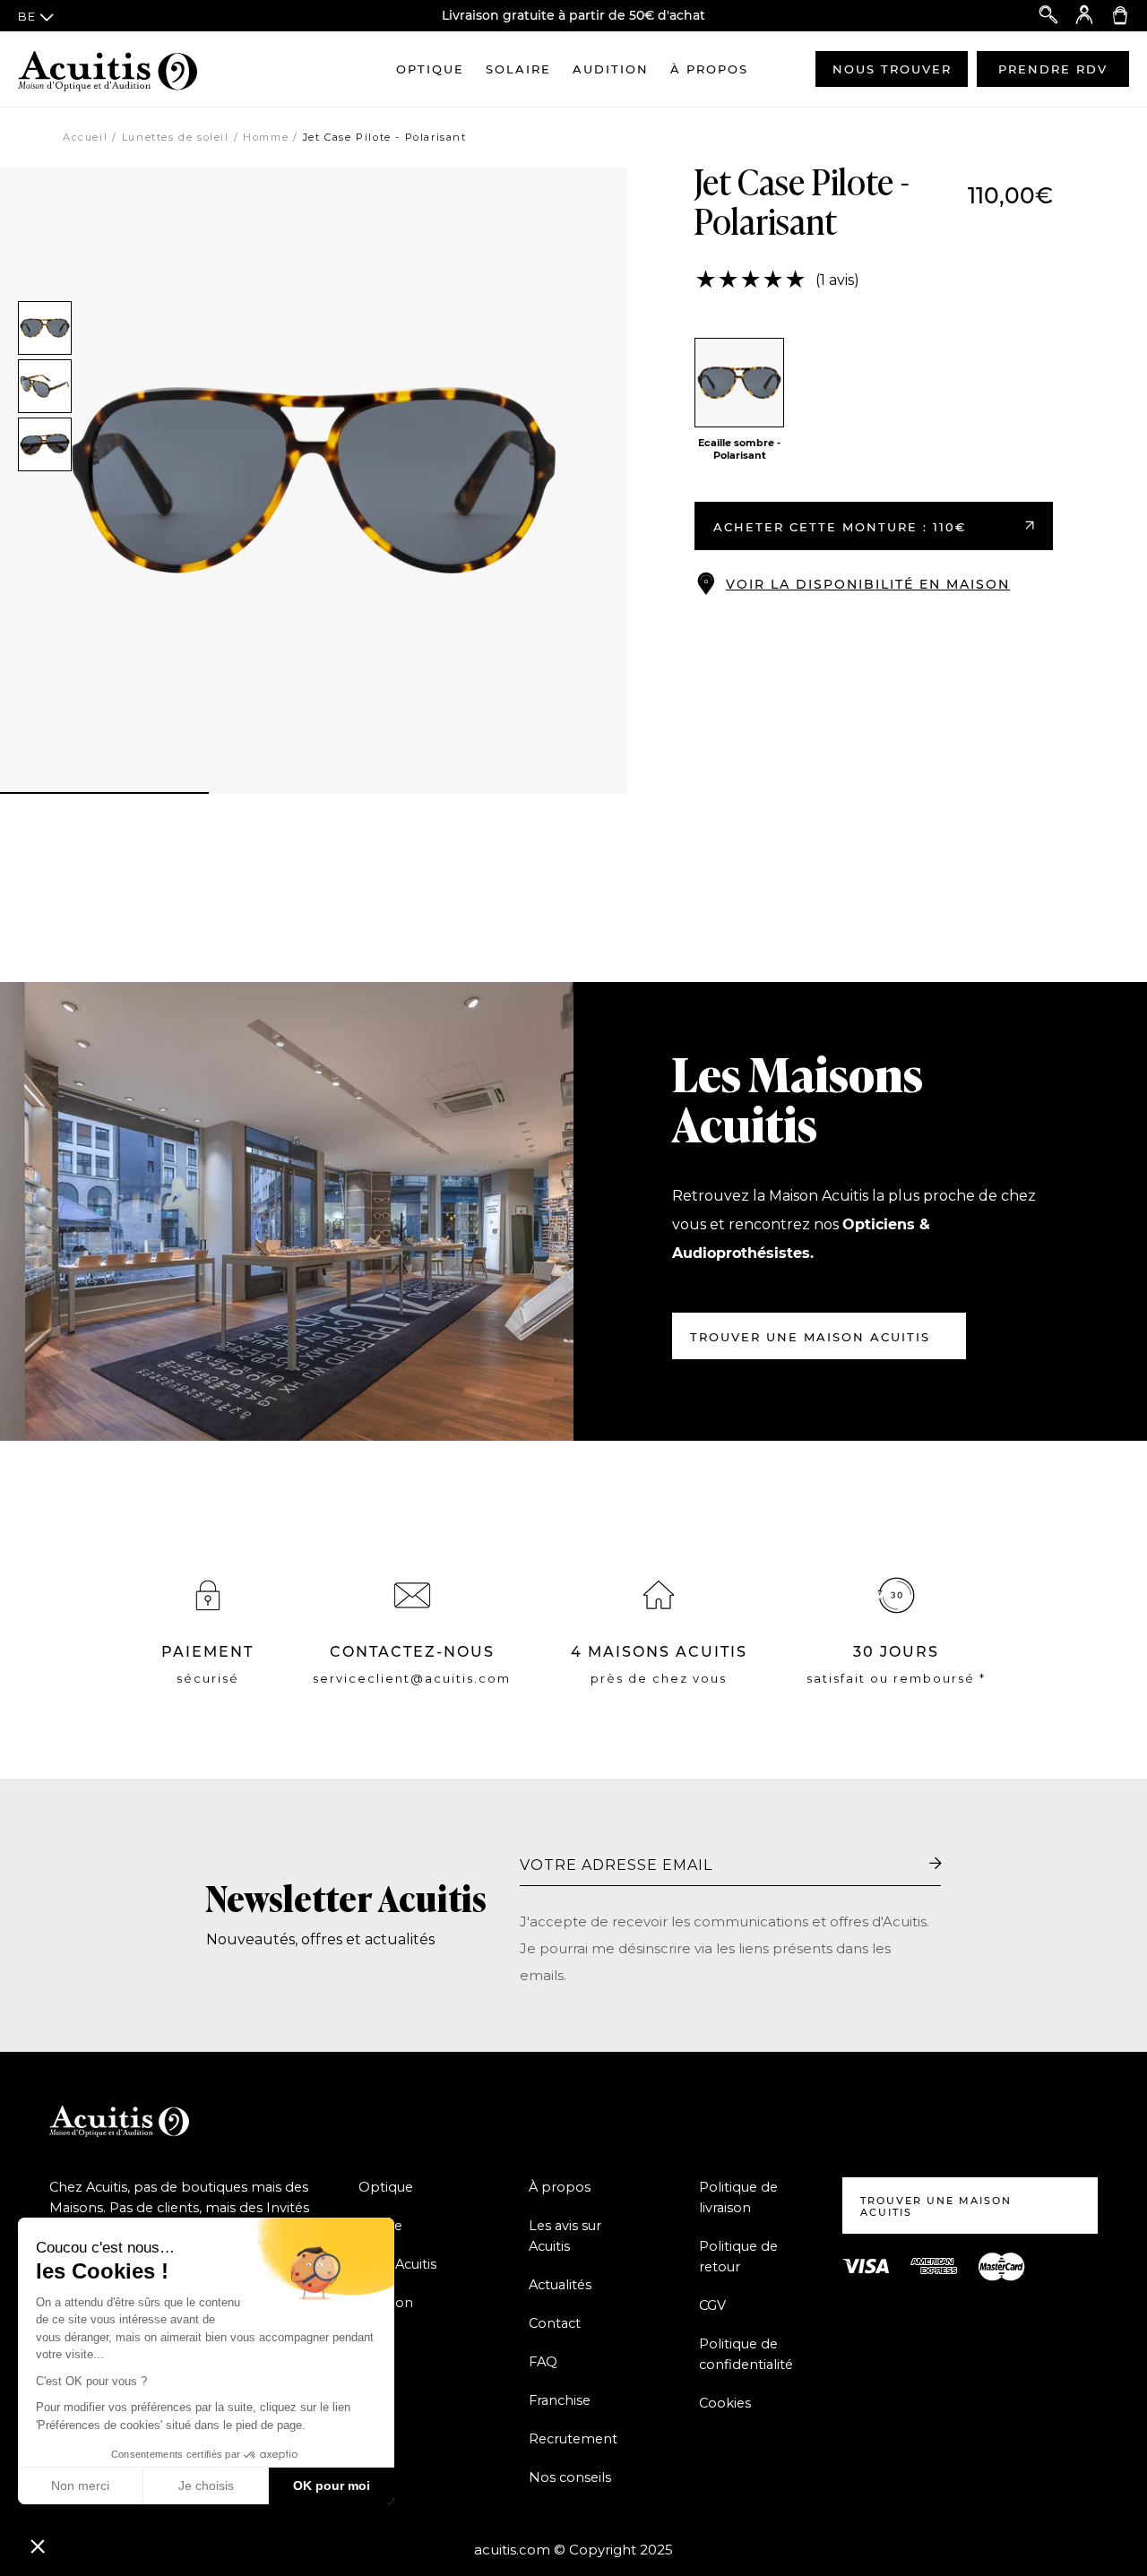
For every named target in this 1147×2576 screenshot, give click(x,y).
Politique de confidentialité (746, 2354)
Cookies (725, 2403)
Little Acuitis (397, 2264)
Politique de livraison (738, 2197)
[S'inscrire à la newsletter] (936, 1864)
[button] (38, 2546)
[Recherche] (1048, 16)
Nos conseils (570, 2477)
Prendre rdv (1053, 69)
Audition (611, 69)
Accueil (85, 137)
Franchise (560, 2400)
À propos (709, 69)
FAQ (543, 2362)
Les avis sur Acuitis (565, 2236)
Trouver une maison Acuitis (810, 1337)
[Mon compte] (1084, 16)
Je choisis (206, 2486)
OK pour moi (332, 2486)
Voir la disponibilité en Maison (868, 584)
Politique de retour (738, 2257)
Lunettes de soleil (176, 137)
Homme (266, 137)
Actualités (560, 2285)
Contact (555, 2323)
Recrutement (573, 2439)
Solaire (518, 69)
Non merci (80, 2486)
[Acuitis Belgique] (108, 69)
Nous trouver (892, 69)
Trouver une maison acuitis (936, 2206)
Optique (430, 69)
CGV (712, 2305)
